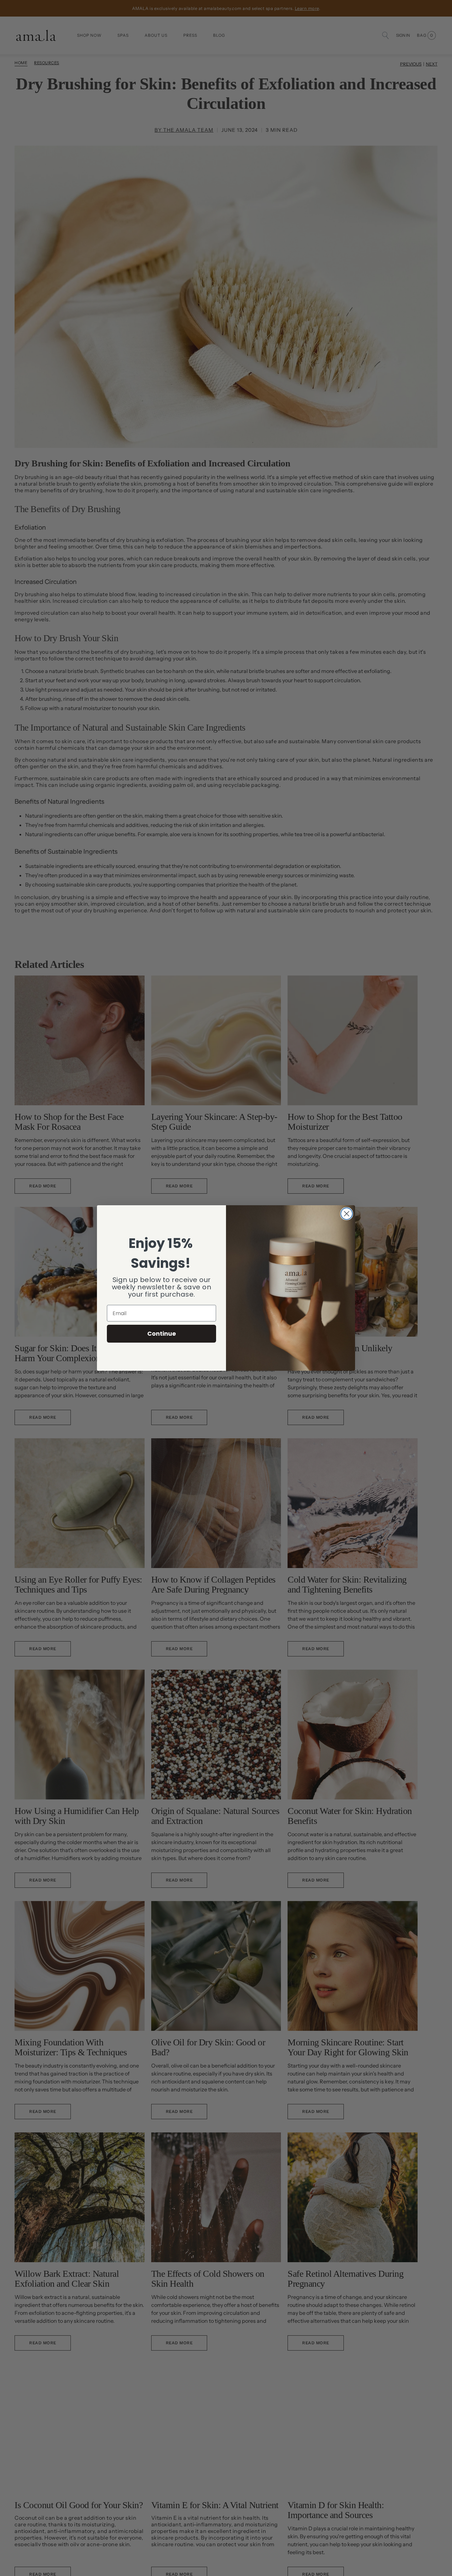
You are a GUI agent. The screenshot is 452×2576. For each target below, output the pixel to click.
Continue (162, 1334)
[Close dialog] (347, 1214)
